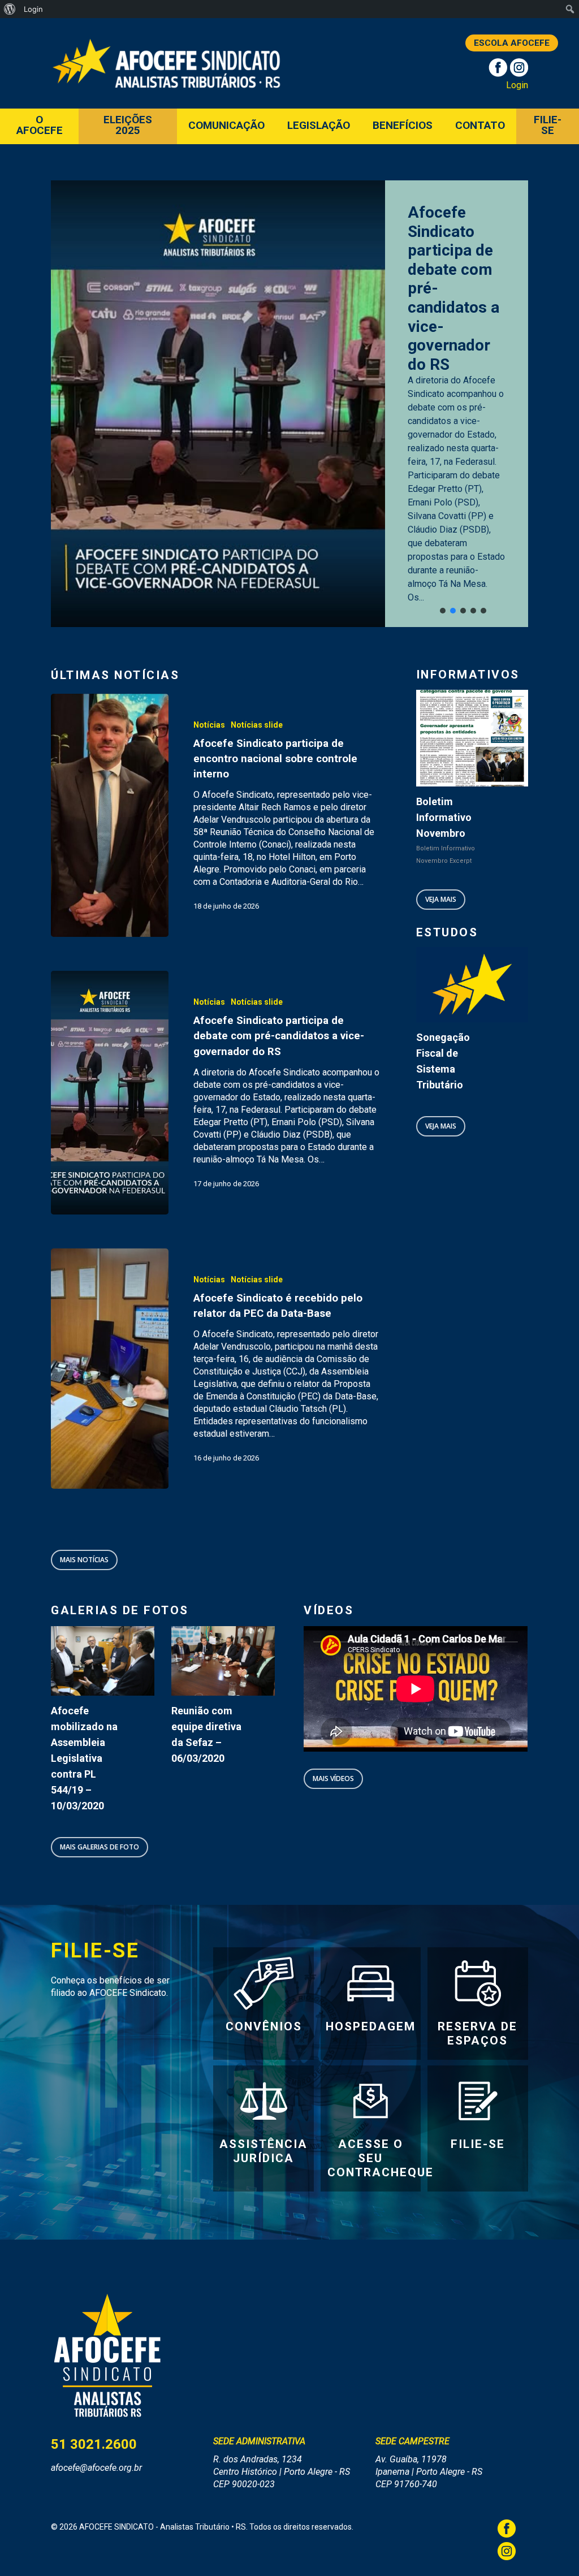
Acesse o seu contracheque (381, 2158)
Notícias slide (257, 725)
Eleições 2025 (128, 126)
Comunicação (226, 126)
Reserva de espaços (478, 2033)
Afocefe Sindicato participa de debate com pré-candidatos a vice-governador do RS (453, 288)
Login (517, 85)
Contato (480, 126)
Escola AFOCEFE (512, 43)
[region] (289, 404)
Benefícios (403, 126)
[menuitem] (10, 9)
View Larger (103, 1644)
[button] (443, 611)
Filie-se (548, 126)
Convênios (264, 2026)
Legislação (319, 126)
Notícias (209, 725)
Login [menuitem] (33, 9)
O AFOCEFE (40, 126)
